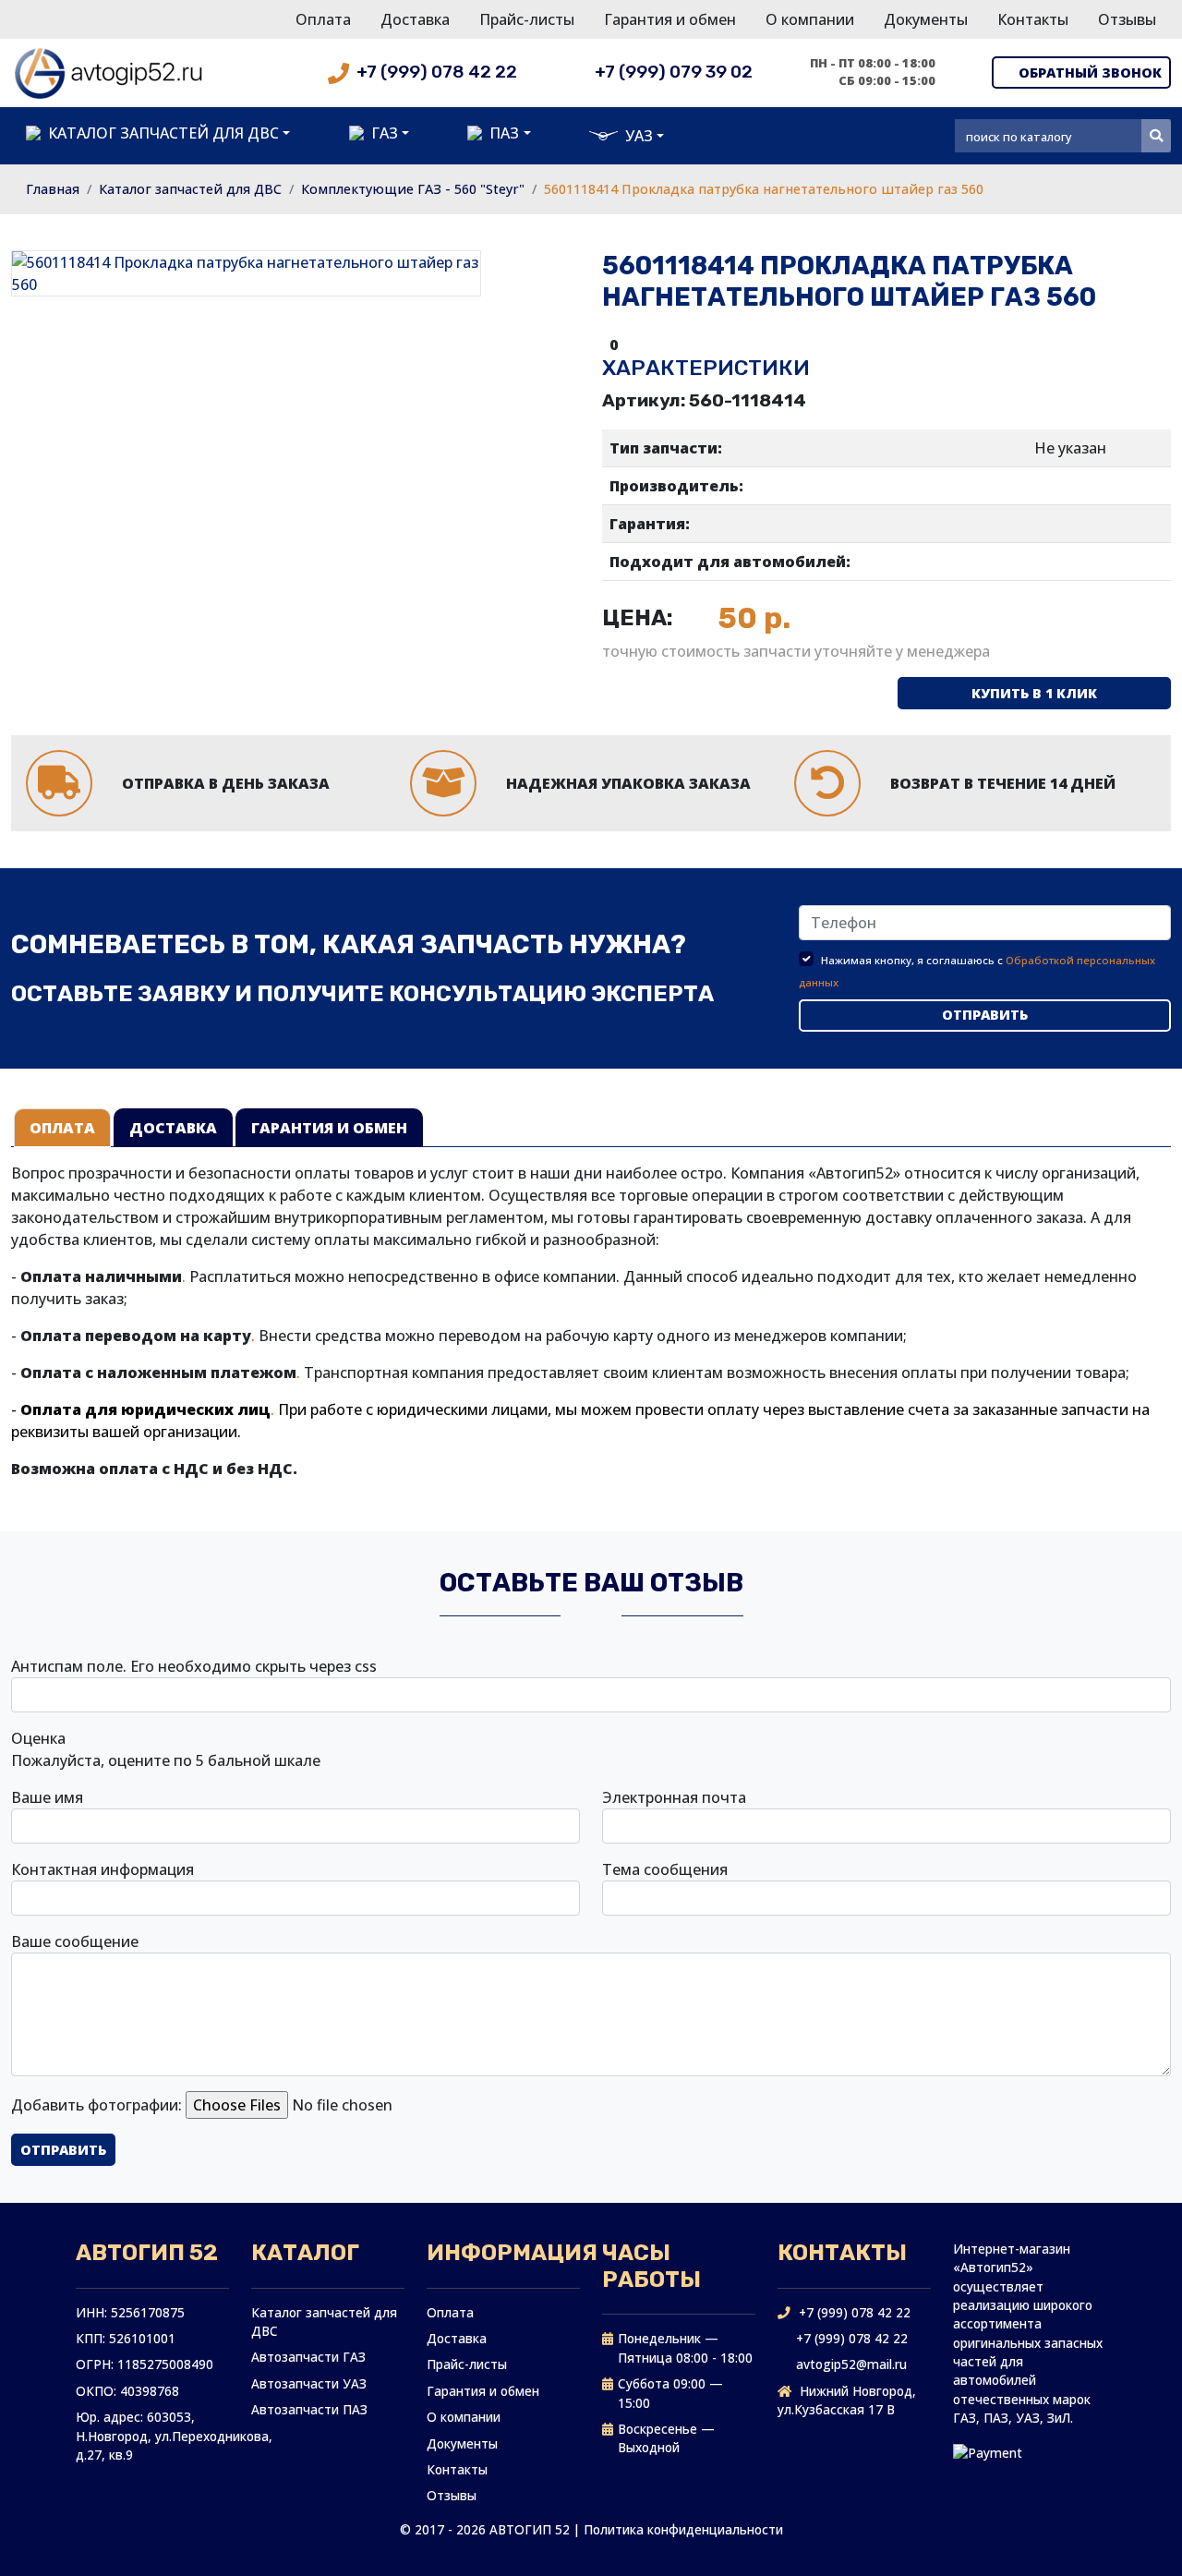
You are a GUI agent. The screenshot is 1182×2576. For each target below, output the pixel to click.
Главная (53, 189)
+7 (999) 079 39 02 (674, 72)
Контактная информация (103, 1869)
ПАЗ (504, 133)
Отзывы (1127, 19)
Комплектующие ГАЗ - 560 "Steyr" (413, 189)
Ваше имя (47, 1797)
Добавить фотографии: (96, 2105)
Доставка (415, 19)
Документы (926, 19)
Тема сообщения (665, 1869)
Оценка (38, 1738)
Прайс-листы (527, 19)
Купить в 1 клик (1034, 693)
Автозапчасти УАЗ (309, 2383)
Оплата (323, 19)
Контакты (1033, 19)
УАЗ (639, 136)
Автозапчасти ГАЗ (308, 2357)
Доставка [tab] (173, 1128)
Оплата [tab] (62, 1128)
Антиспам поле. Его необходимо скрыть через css (194, 1666)
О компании (810, 19)
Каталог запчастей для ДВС (163, 133)
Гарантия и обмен (670, 19)
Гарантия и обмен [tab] (329, 1128)
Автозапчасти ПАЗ (309, 2409)
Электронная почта (674, 1797)
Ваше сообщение (75, 1941)
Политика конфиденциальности (683, 2529)
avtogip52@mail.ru (851, 2364)
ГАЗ (385, 133)
